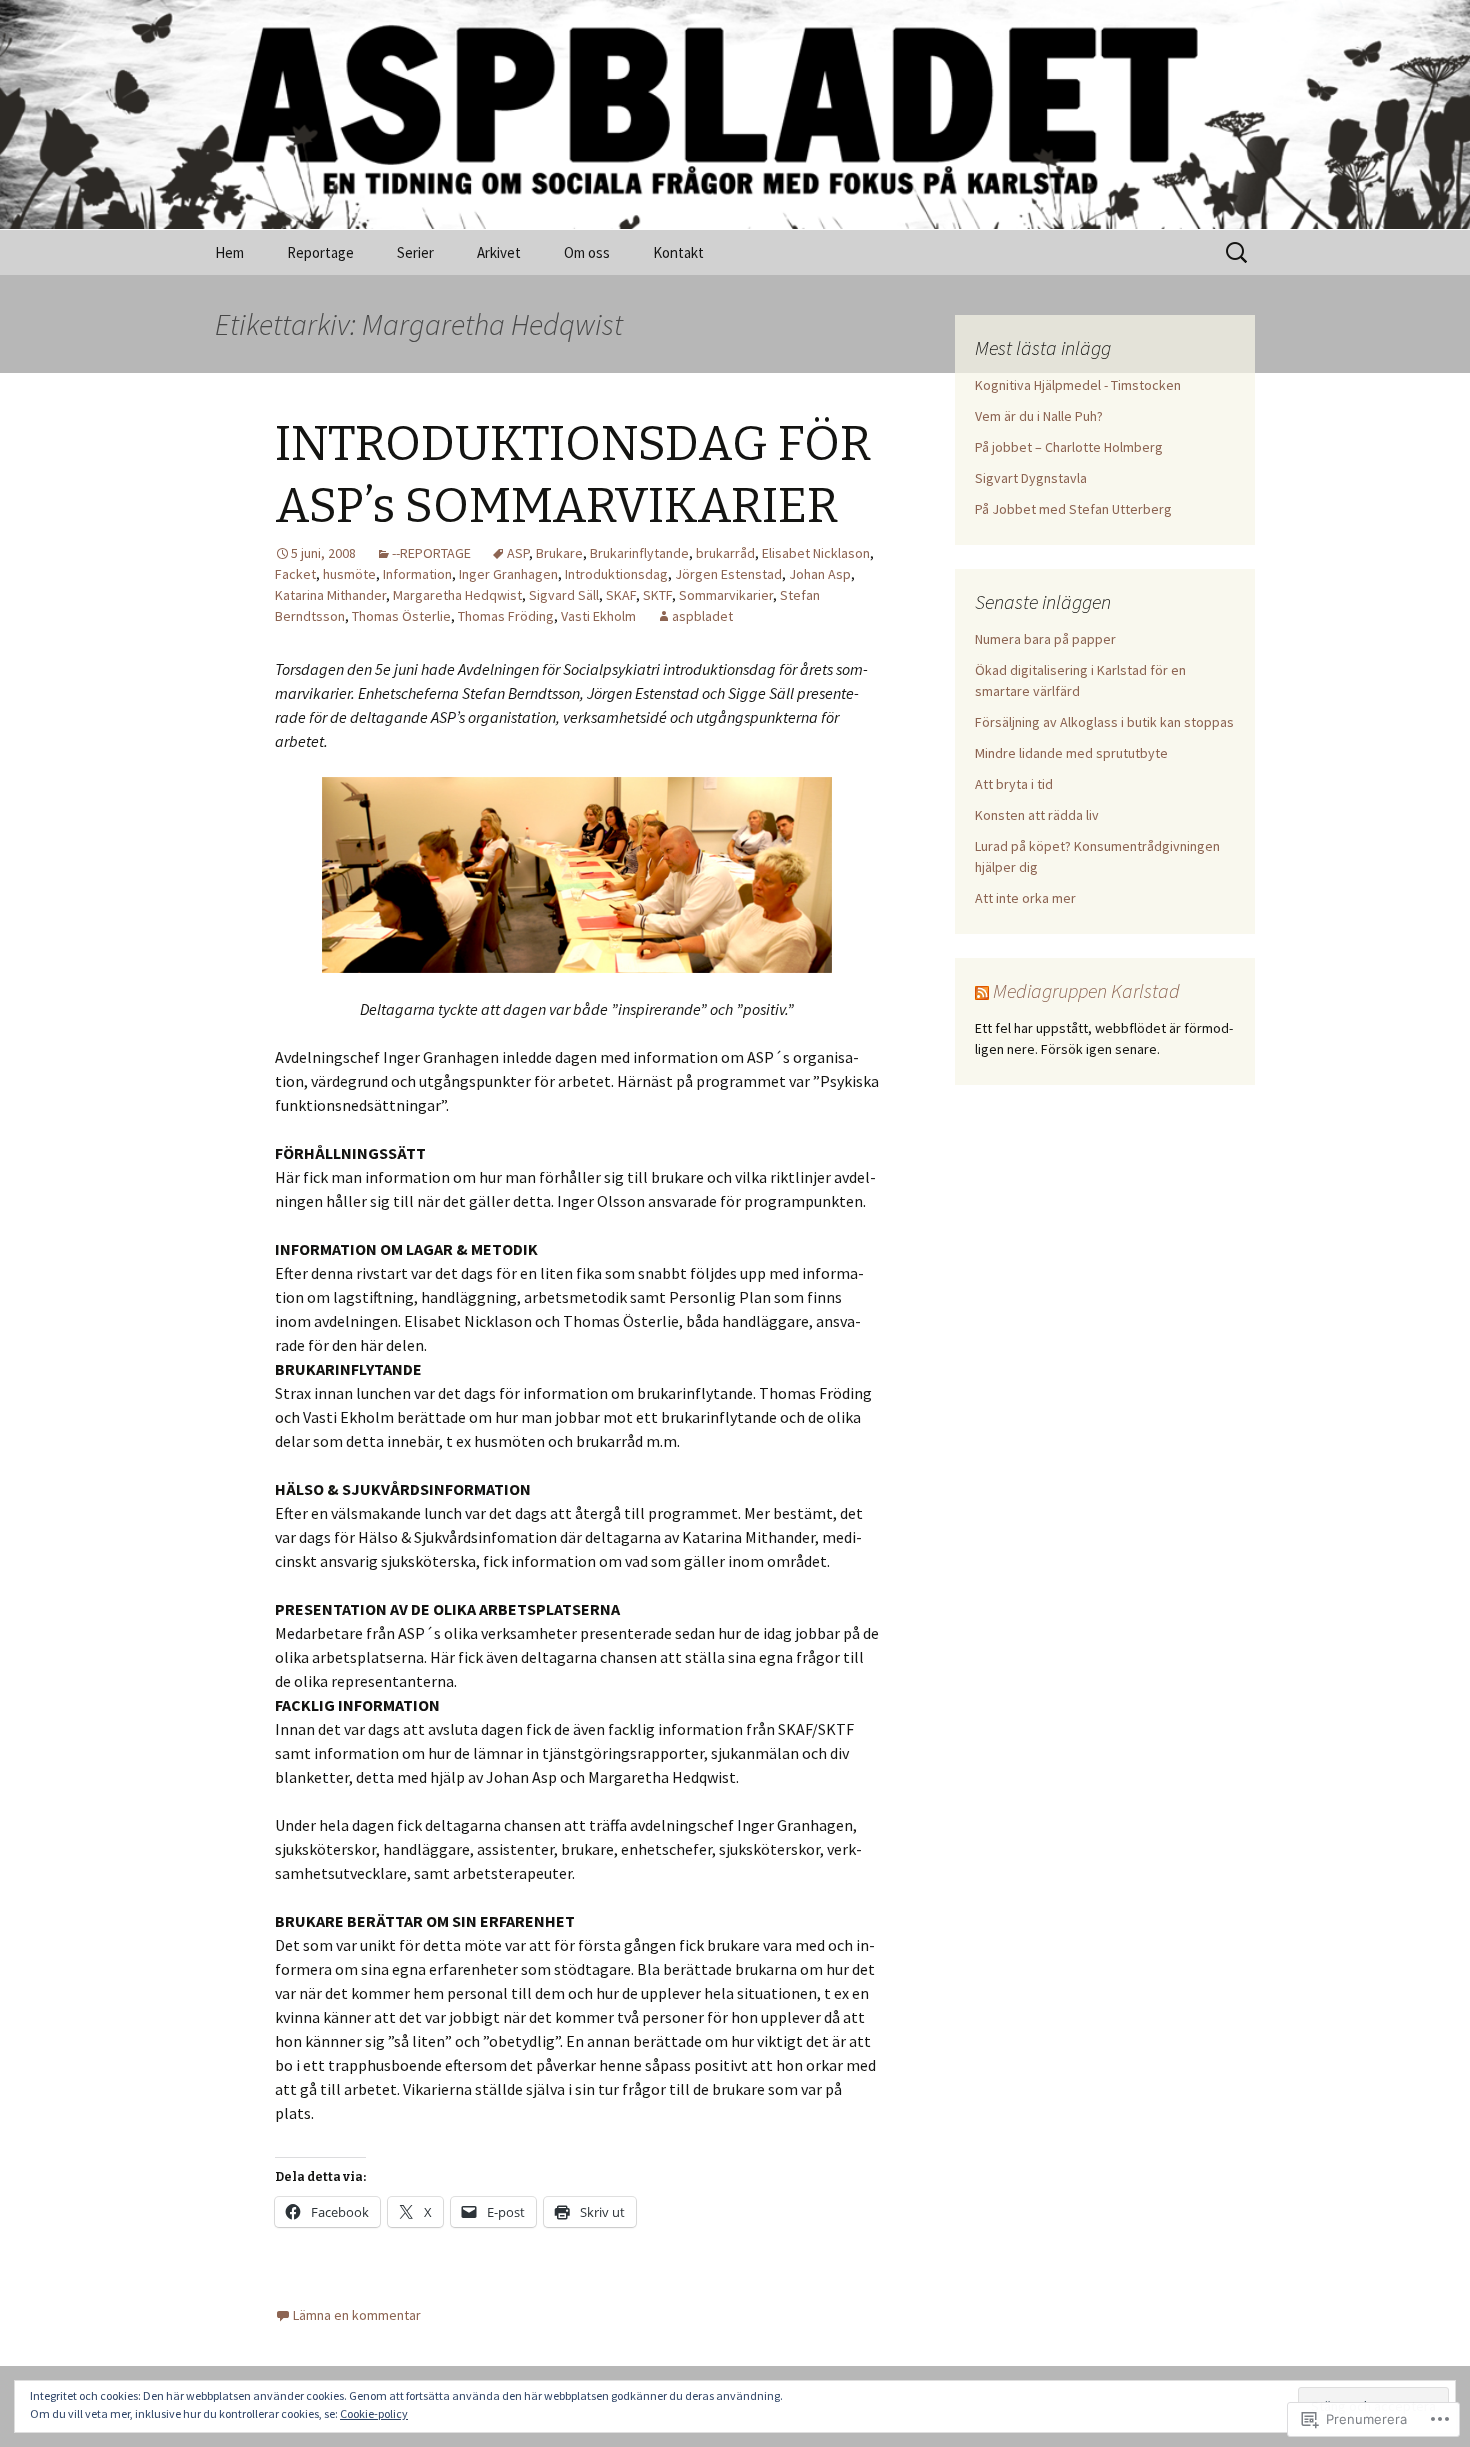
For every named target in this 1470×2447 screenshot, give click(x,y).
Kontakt (678, 252)
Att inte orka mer (1025, 898)
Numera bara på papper (1045, 639)
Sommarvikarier (726, 595)
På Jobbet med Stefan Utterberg (1073, 509)
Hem (229, 252)
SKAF (621, 595)
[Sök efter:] (1238, 253)
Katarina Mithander (330, 595)
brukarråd (725, 553)
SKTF (657, 595)
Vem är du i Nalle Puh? (1039, 416)
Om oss (587, 252)
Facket (295, 574)
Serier (415, 252)
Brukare (559, 553)
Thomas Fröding (506, 616)
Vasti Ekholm (598, 616)
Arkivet (499, 252)
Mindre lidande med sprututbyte (1071, 753)
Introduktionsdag (616, 574)
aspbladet (702, 616)
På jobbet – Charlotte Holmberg (1069, 447)
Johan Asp (820, 574)
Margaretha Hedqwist (457, 595)
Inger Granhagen (508, 574)
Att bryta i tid (1014, 784)
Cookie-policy (374, 2413)
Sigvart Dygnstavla (1031, 478)
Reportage (320, 252)
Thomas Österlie (401, 616)
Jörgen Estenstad (728, 574)
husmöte (349, 574)
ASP (518, 553)
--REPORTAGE (431, 553)
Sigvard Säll (564, 595)
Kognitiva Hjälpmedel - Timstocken (1078, 385)
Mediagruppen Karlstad (1086, 990)
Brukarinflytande (639, 553)
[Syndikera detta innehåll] (982, 990)
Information (417, 574)
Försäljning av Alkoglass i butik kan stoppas (1104, 722)
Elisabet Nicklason (816, 553)
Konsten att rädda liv (1037, 815)
